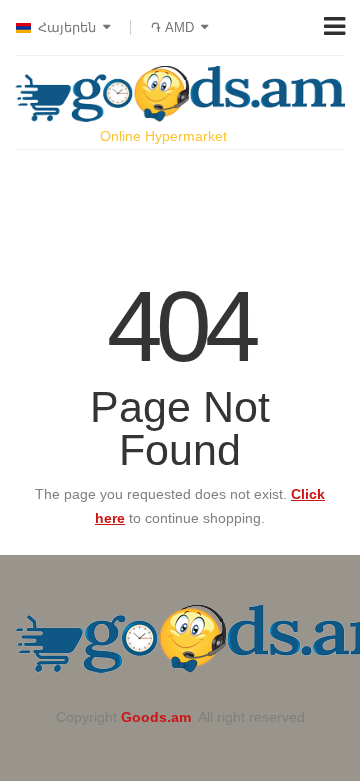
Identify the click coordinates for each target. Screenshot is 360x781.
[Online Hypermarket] (180, 94)
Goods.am (156, 717)
